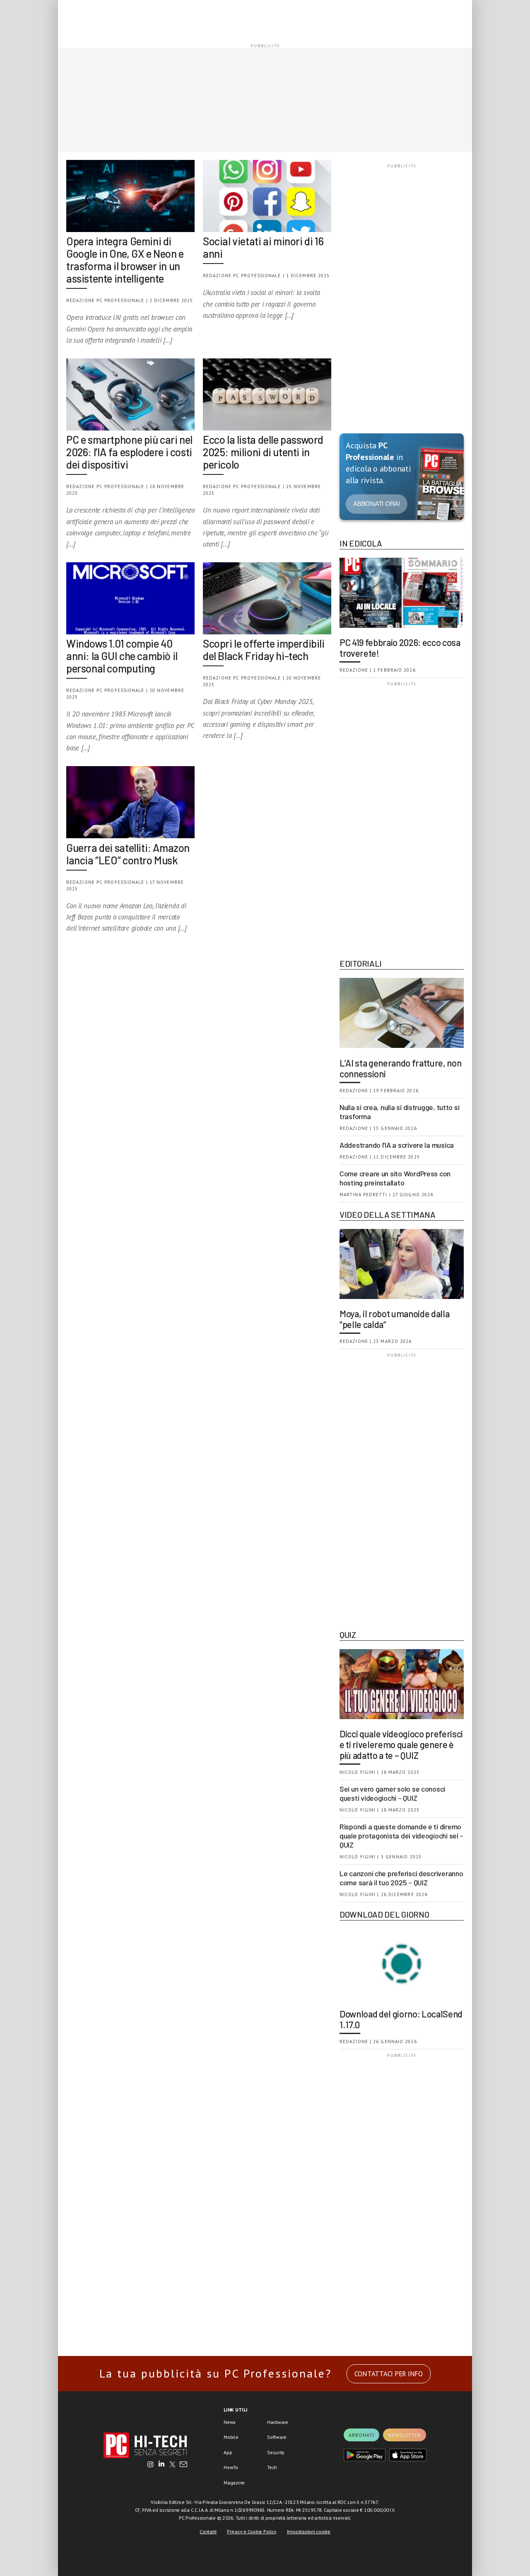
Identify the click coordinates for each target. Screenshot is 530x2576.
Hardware (278, 2422)
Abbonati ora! (377, 504)
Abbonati (361, 2435)
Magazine (234, 2483)
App (228, 2452)
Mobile (231, 2437)
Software (277, 2437)
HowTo (231, 2467)
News (230, 2422)
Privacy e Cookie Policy (252, 2531)
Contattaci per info (389, 2374)
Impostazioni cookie (309, 2531)
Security (276, 2452)
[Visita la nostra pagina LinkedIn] (161, 2465)
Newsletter (405, 2435)
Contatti (208, 2531)
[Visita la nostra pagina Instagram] (151, 2465)
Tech (272, 2467)
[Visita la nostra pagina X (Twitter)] (172, 2465)
